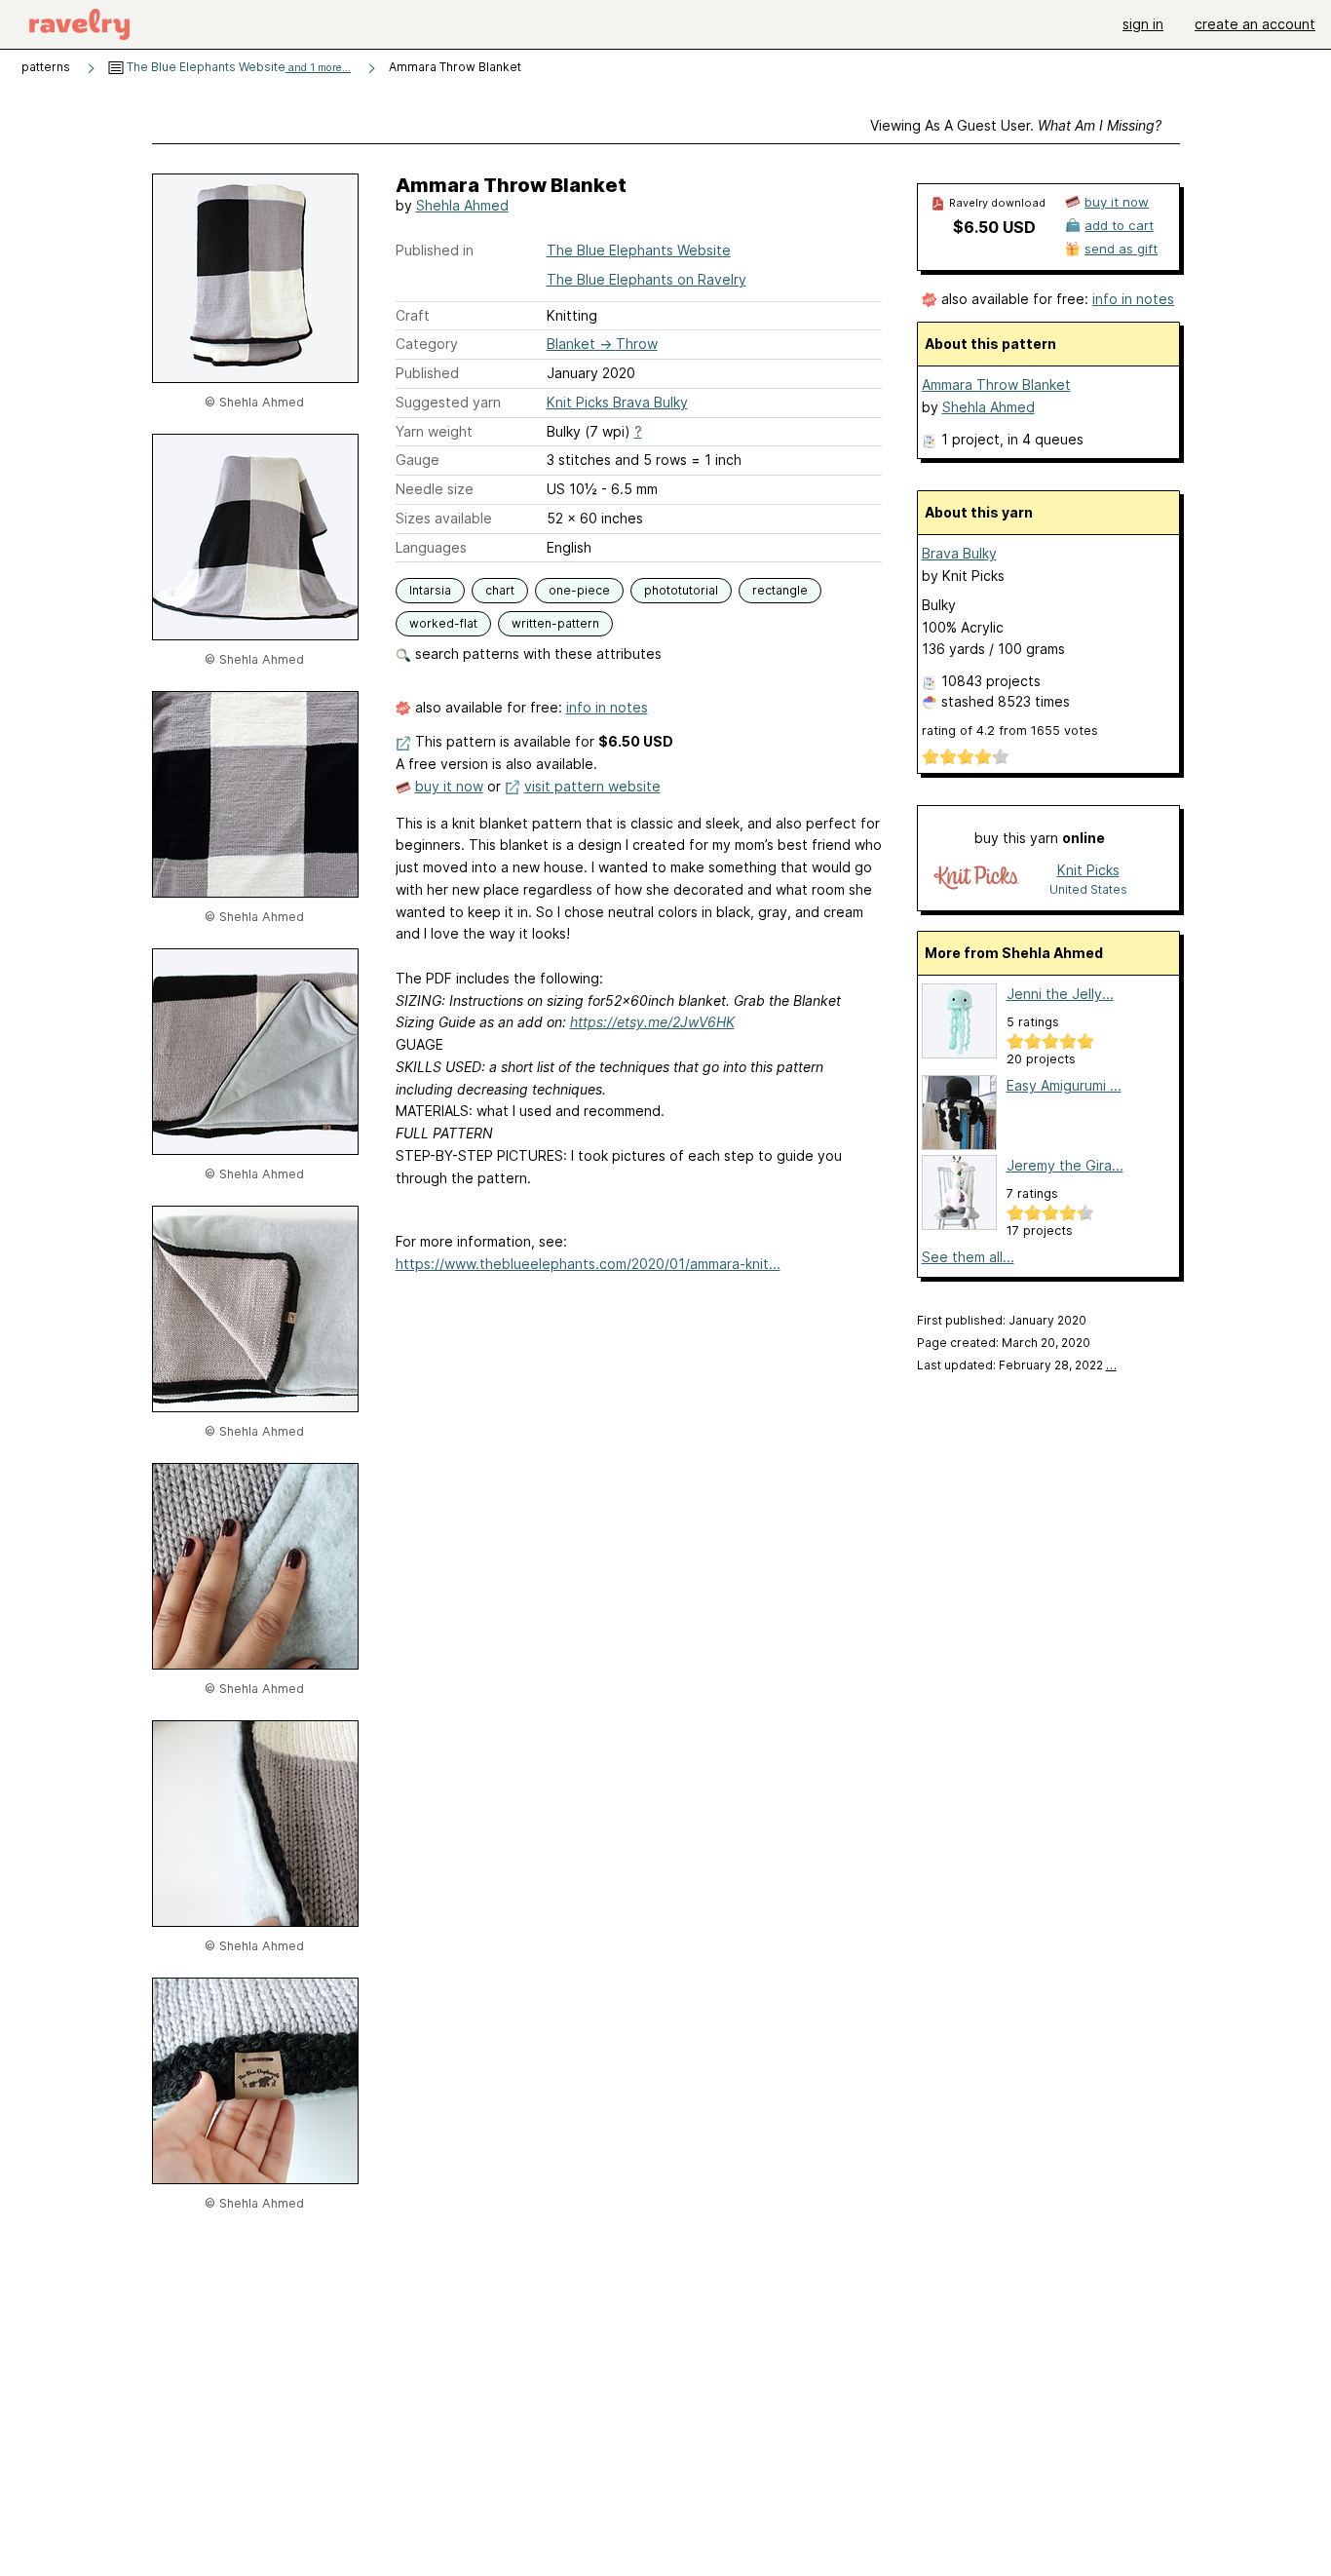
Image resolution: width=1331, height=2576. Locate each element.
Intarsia (430, 590)
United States (1088, 889)
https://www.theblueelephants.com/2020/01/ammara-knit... (588, 1264)
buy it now (449, 786)
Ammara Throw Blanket (996, 384)
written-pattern (555, 623)
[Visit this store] (976, 879)
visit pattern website (592, 786)
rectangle (780, 590)
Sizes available (444, 518)
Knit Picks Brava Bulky (617, 402)
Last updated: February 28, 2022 (1017, 1365)
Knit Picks (1088, 870)
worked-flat (443, 623)
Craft (413, 315)
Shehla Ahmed (462, 205)
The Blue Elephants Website (237, 67)
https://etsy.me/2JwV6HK (652, 1022)
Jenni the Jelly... (1060, 994)
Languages (431, 547)
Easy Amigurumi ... (1064, 1085)
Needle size (435, 489)
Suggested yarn (448, 402)
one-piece (579, 590)
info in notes (607, 707)
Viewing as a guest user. (1016, 125)
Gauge (418, 460)
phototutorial (681, 590)
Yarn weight (434, 431)
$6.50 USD (994, 227)
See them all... (968, 1257)
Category (427, 344)
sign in (1143, 24)
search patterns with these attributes (536, 654)
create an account (1255, 24)
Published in (435, 250)
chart (500, 590)
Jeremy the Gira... (1065, 1165)
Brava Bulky (959, 553)
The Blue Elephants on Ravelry (646, 279)
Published (427, 373)
